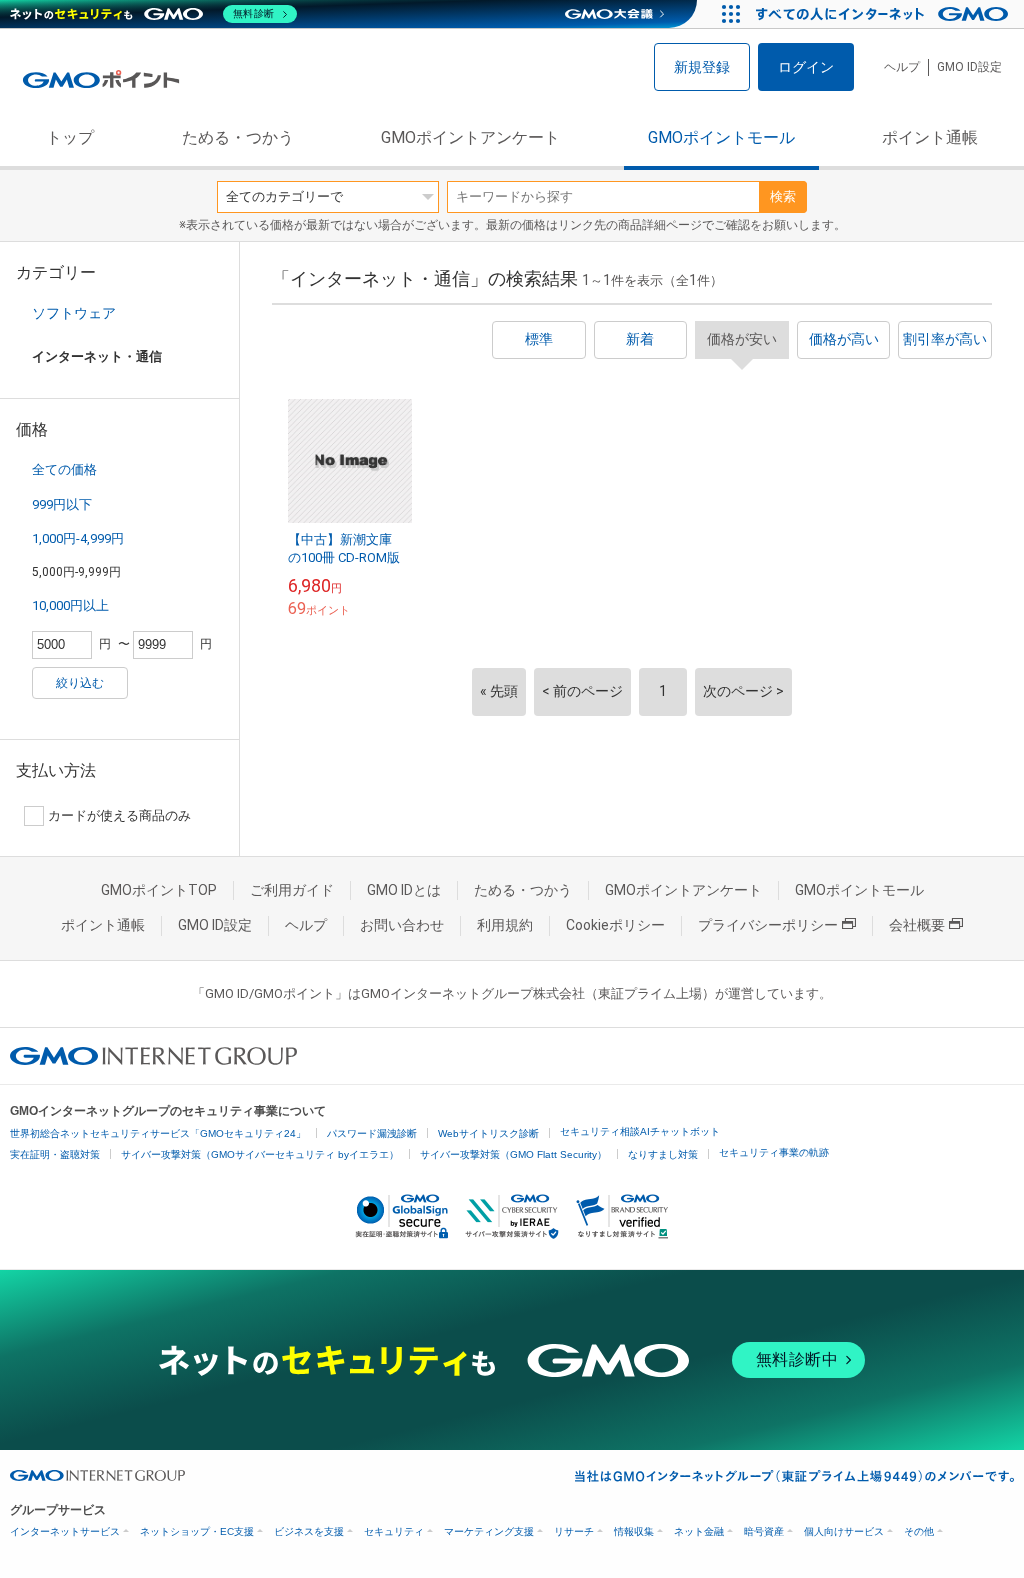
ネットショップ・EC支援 (197, 1531)
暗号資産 (764, 1531)
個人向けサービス (844, 1531)
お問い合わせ (402, 925)
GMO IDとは (404, 890)
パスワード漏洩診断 (372, 1133)
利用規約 (505, 925)
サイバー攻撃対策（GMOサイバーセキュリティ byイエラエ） (260, 1154)
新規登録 (702, 67)
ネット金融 (699, 1531)
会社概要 (917, 925)
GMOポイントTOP (159, 890)
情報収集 (634, 1531)
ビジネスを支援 (309, 1531)
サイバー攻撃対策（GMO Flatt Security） (513, 1154)
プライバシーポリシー (768, 925)
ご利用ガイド (292, 890)
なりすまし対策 (663, 1154)
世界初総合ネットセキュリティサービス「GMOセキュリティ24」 (158, 1133)
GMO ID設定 (969, 67)
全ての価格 (64, 469)
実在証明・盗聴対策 (55, 1154)
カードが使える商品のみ (119, 815)
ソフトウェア (74, 313)
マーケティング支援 (489, 1531)
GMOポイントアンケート (470, 137)
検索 (783, 196)
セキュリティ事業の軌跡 (774, 1152)
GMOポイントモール (721, 137)
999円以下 (62, 504)
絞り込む (80, 683)
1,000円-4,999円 (78, 538)
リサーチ (574, 1531)
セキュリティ (394, 1531)
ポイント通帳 (930, 137)
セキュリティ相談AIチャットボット (640, 1131)
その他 (919, 1531)
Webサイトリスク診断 (488, 1133)
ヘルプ (902, 67)
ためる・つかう (238, 137)
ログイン (806, 67)
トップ (70, 137)
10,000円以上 (70, 605)
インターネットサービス (65, 1531)
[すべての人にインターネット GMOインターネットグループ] (884, 14)
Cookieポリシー (615, 925)
